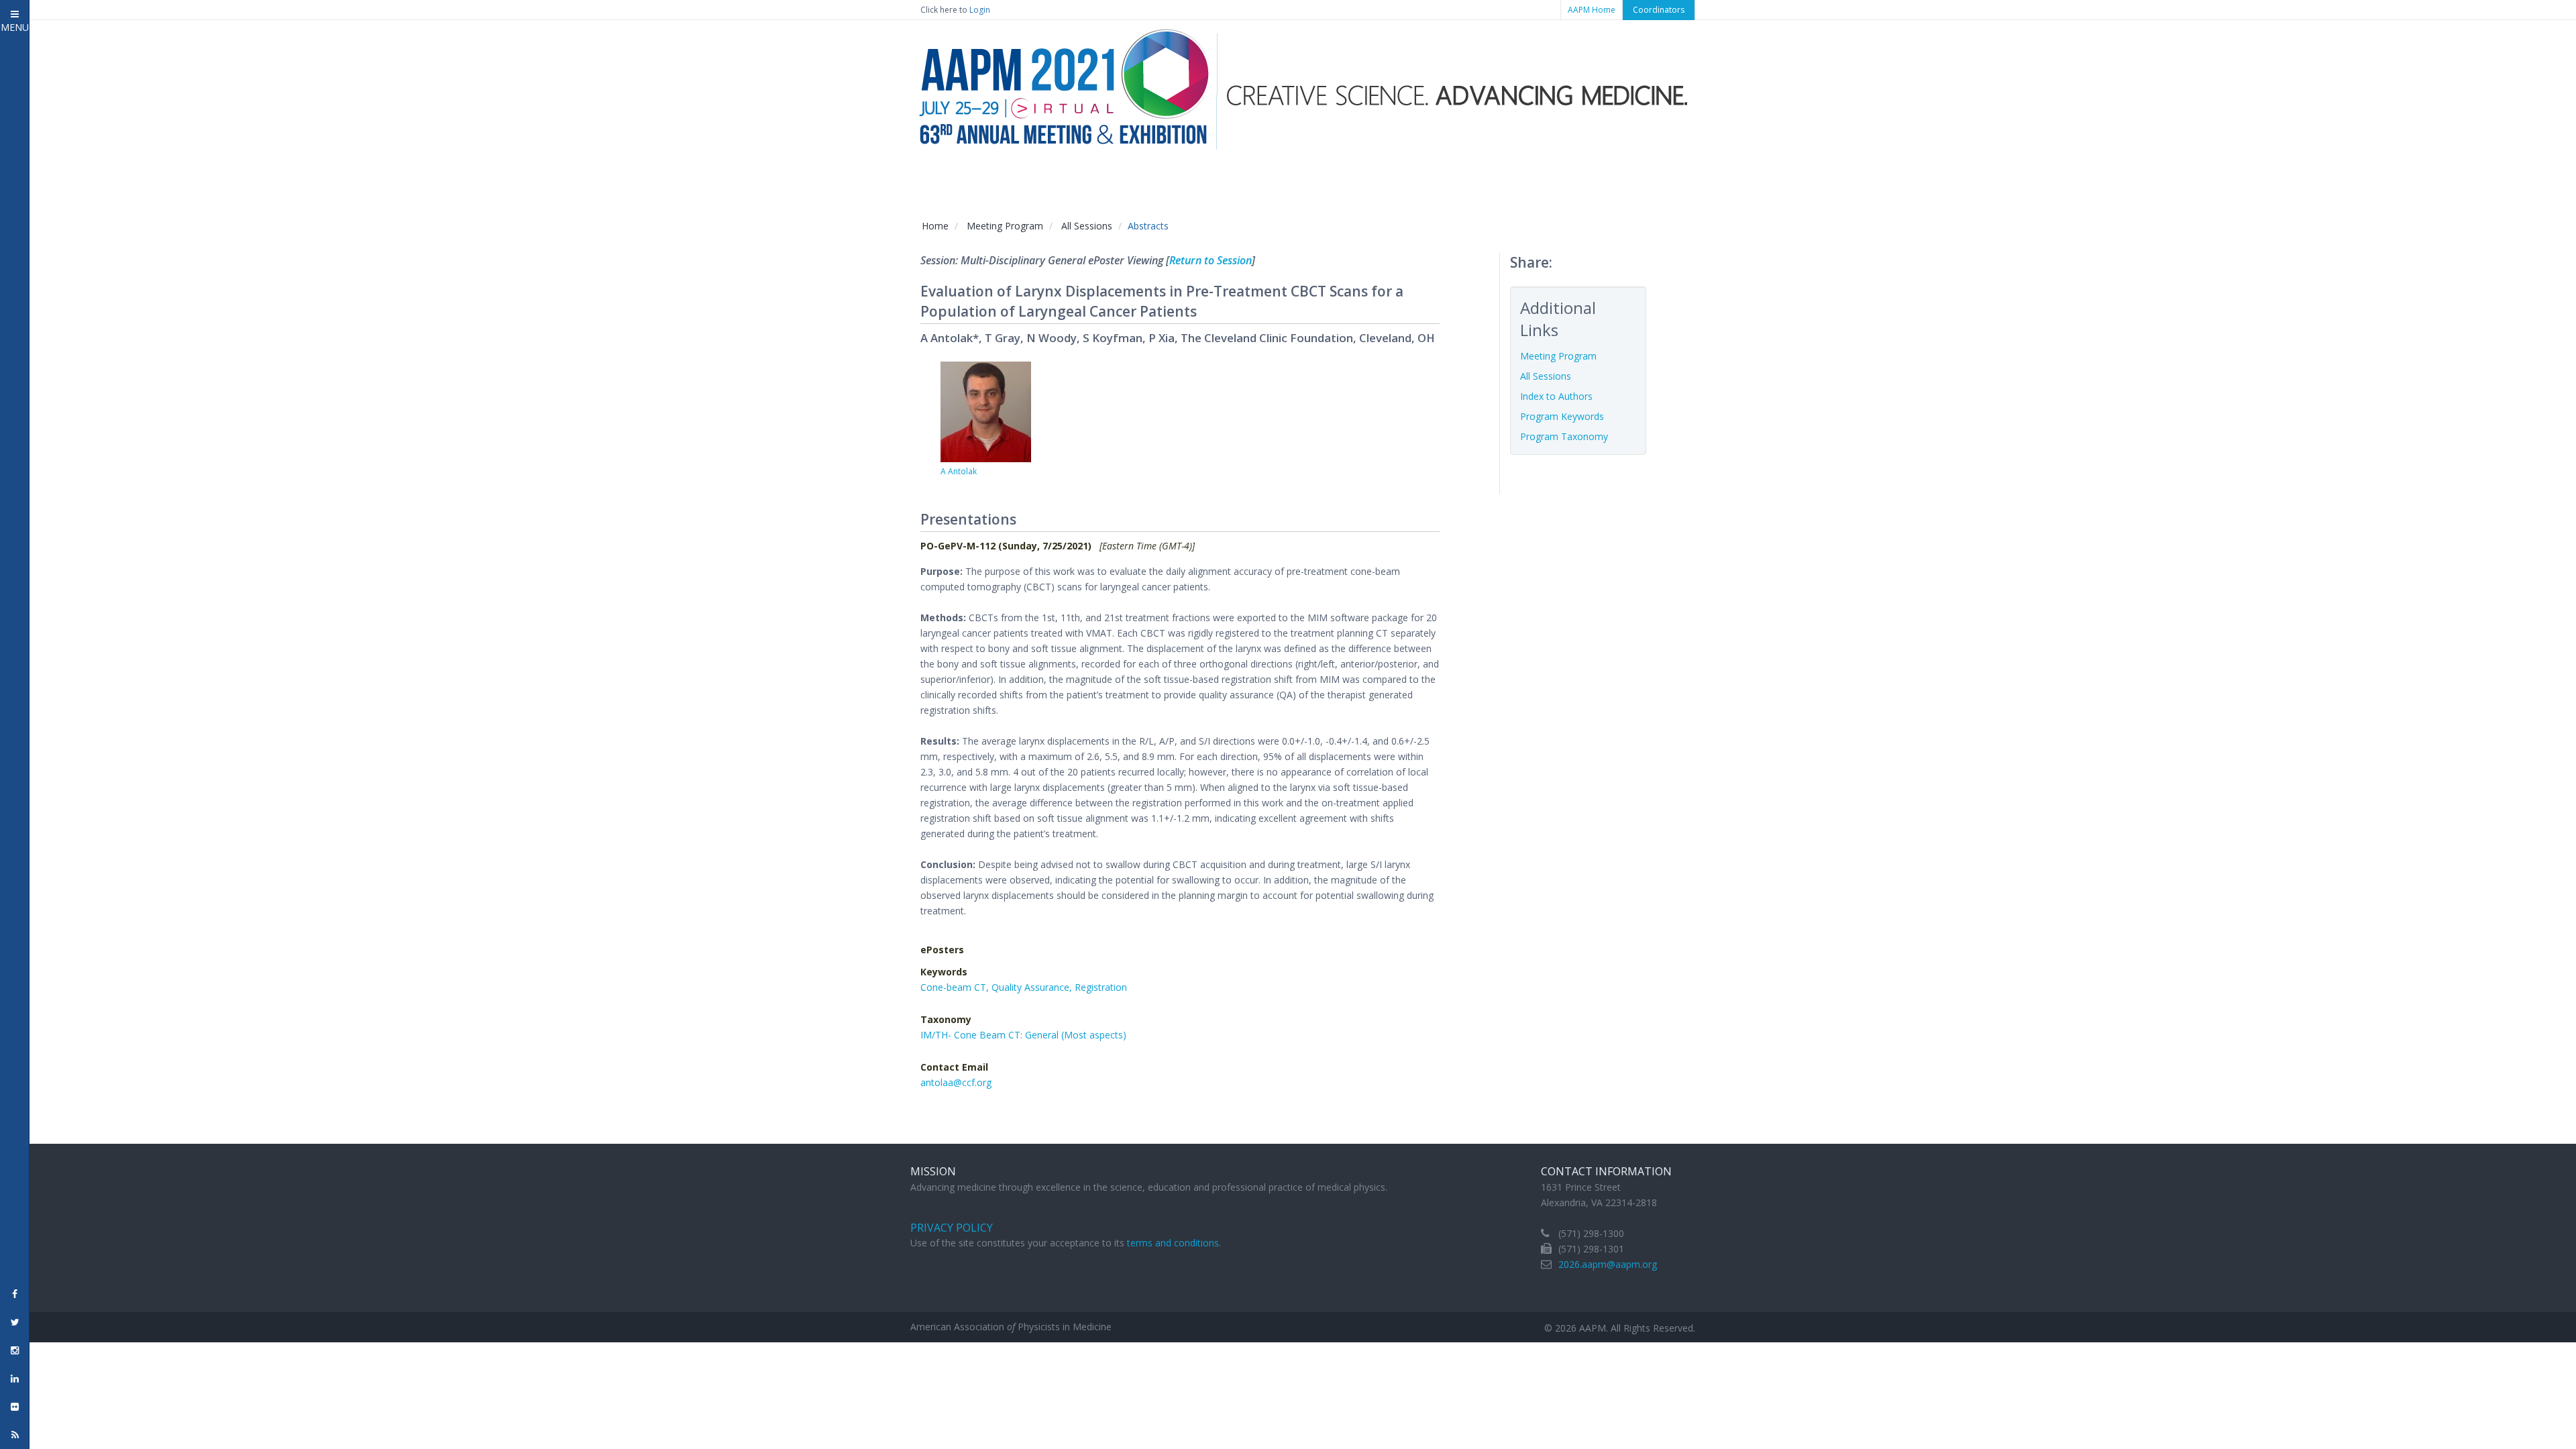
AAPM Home (1592, 10)
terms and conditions (1173, 1243)
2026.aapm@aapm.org (1608, 1264)
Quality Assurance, (1033, 987)
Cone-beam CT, (956, 987)
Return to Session (1211, 260)
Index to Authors (1556, 396)
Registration (1101, 987)
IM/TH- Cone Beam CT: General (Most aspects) (1023, 1035)
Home (935, 226)
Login (980, 10)
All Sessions (1087, 226)
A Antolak (959, 471)
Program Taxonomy (1564, 436)
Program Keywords (1562, 416)
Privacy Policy (952, 1228)
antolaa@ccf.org (956, 1082)
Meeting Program (1005, 226)
